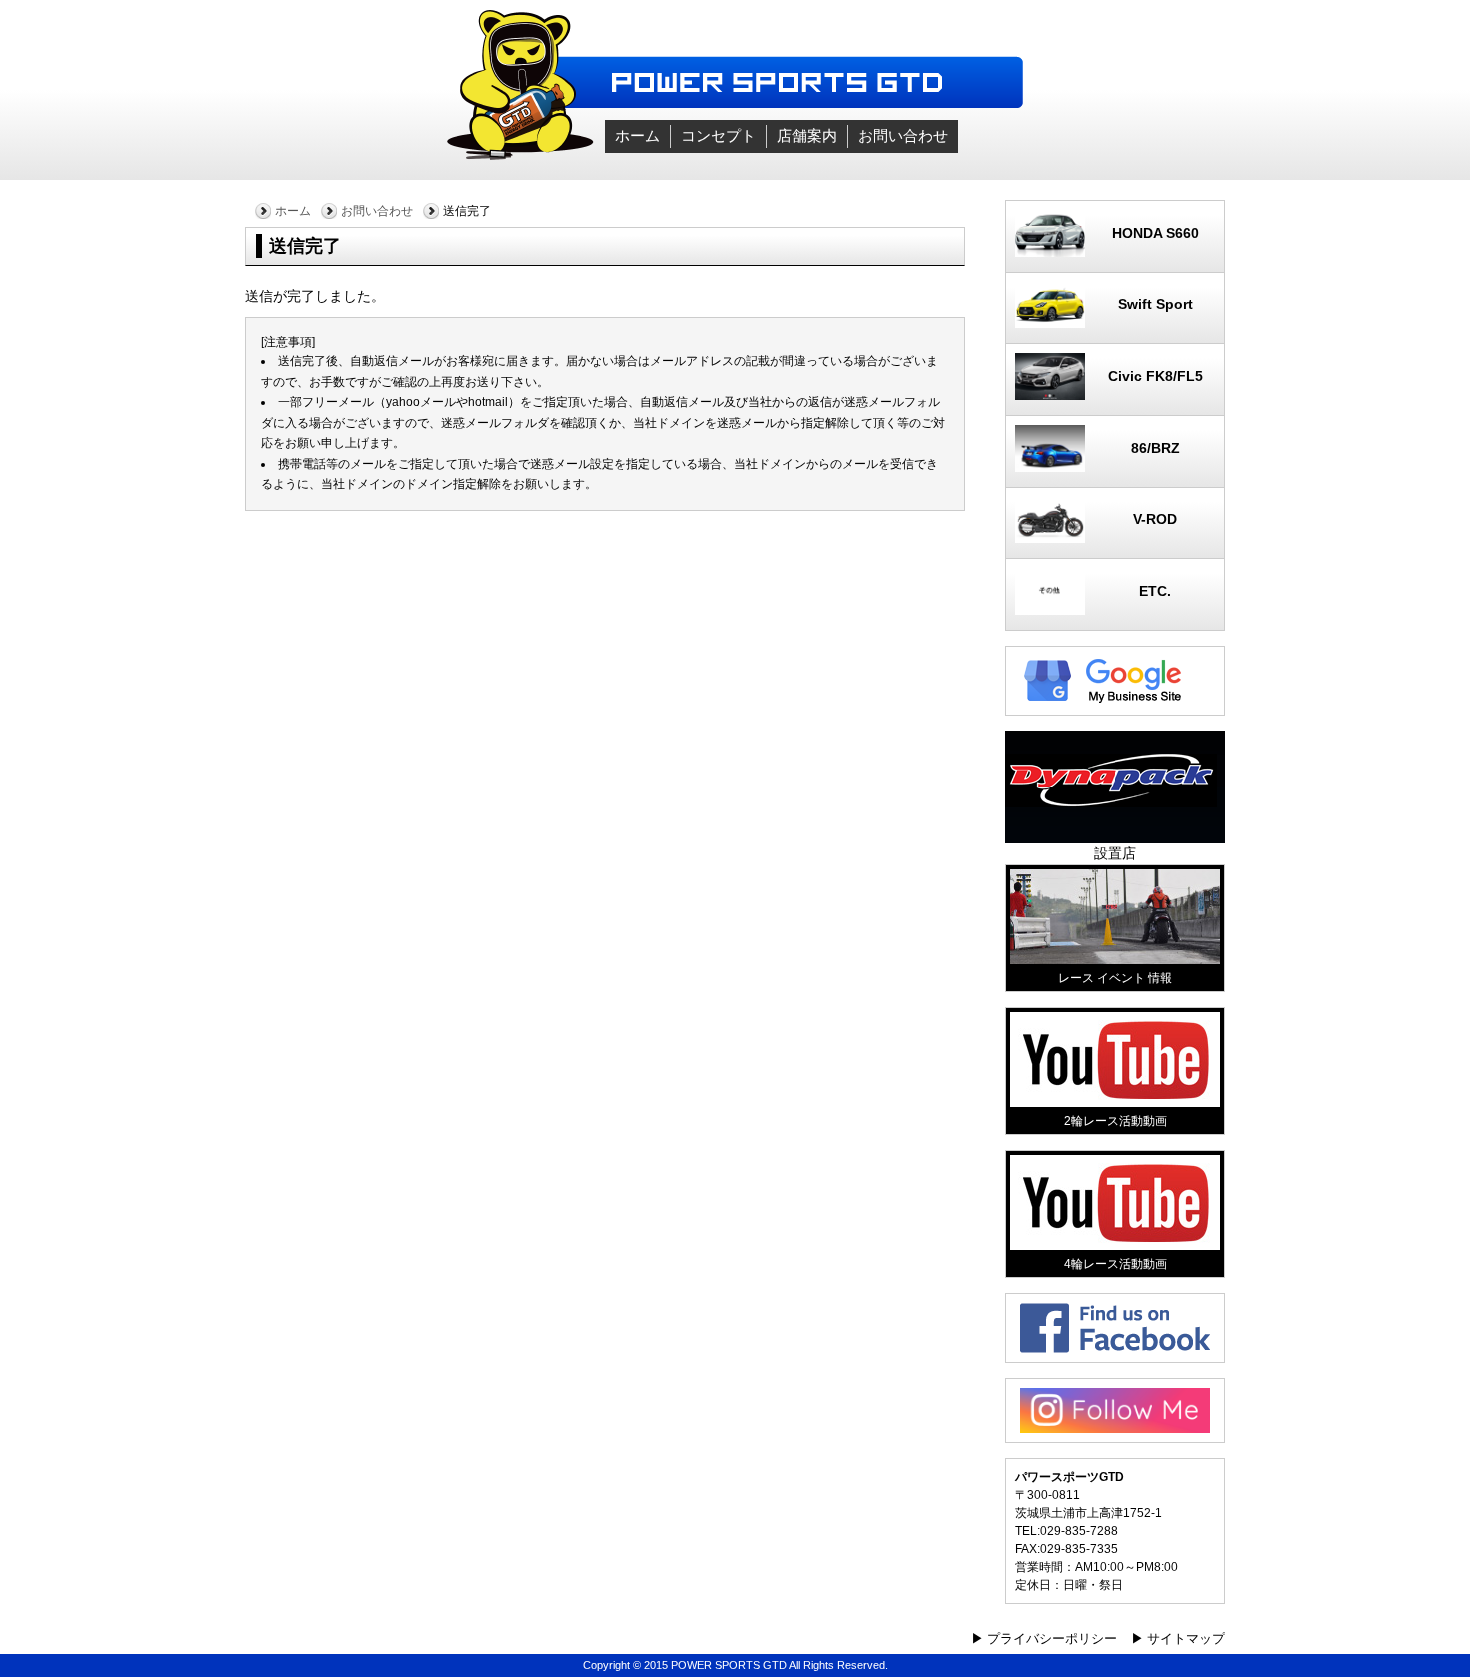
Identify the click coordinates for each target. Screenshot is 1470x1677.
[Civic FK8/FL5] (1115, 395)
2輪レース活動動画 (1115, 1121)
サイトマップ (1186, 1638)
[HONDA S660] (1115, 252)
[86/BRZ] (1115, 467)
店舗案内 (807, 135)
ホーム (637, 135)
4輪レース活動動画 (1115, 1264)
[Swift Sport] (1115, 323)
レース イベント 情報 (1115, 978)
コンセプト (718, 135)
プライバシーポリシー (1052, 1638)
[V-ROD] (1115, 538)
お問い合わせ (903, 135)
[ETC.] (1115, 610)
